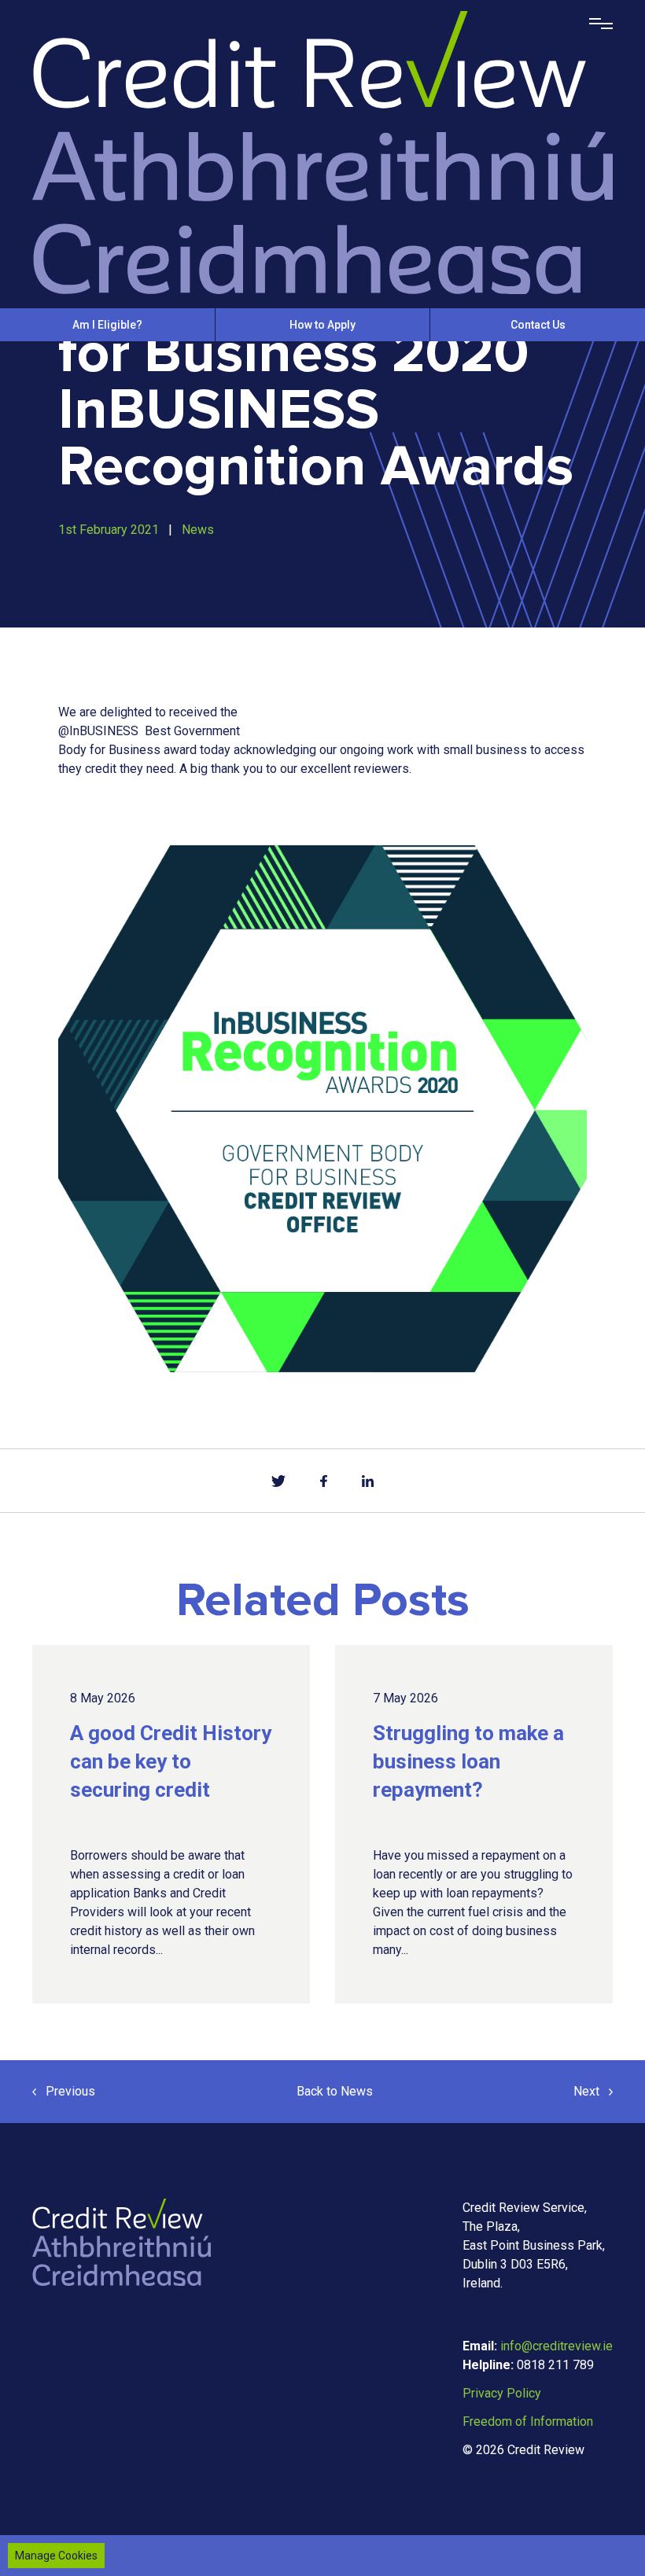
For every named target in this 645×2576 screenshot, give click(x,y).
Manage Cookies (56, 2556)
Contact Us (538, 325)
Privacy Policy (502, 2393)
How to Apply (322, 325)
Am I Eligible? (107, 325)
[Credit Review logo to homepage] (322, 151)
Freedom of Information (528, 2421)
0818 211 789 (555, 2365)
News (198, 530)
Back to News (335, 2091)
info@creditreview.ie (557, 2346)
